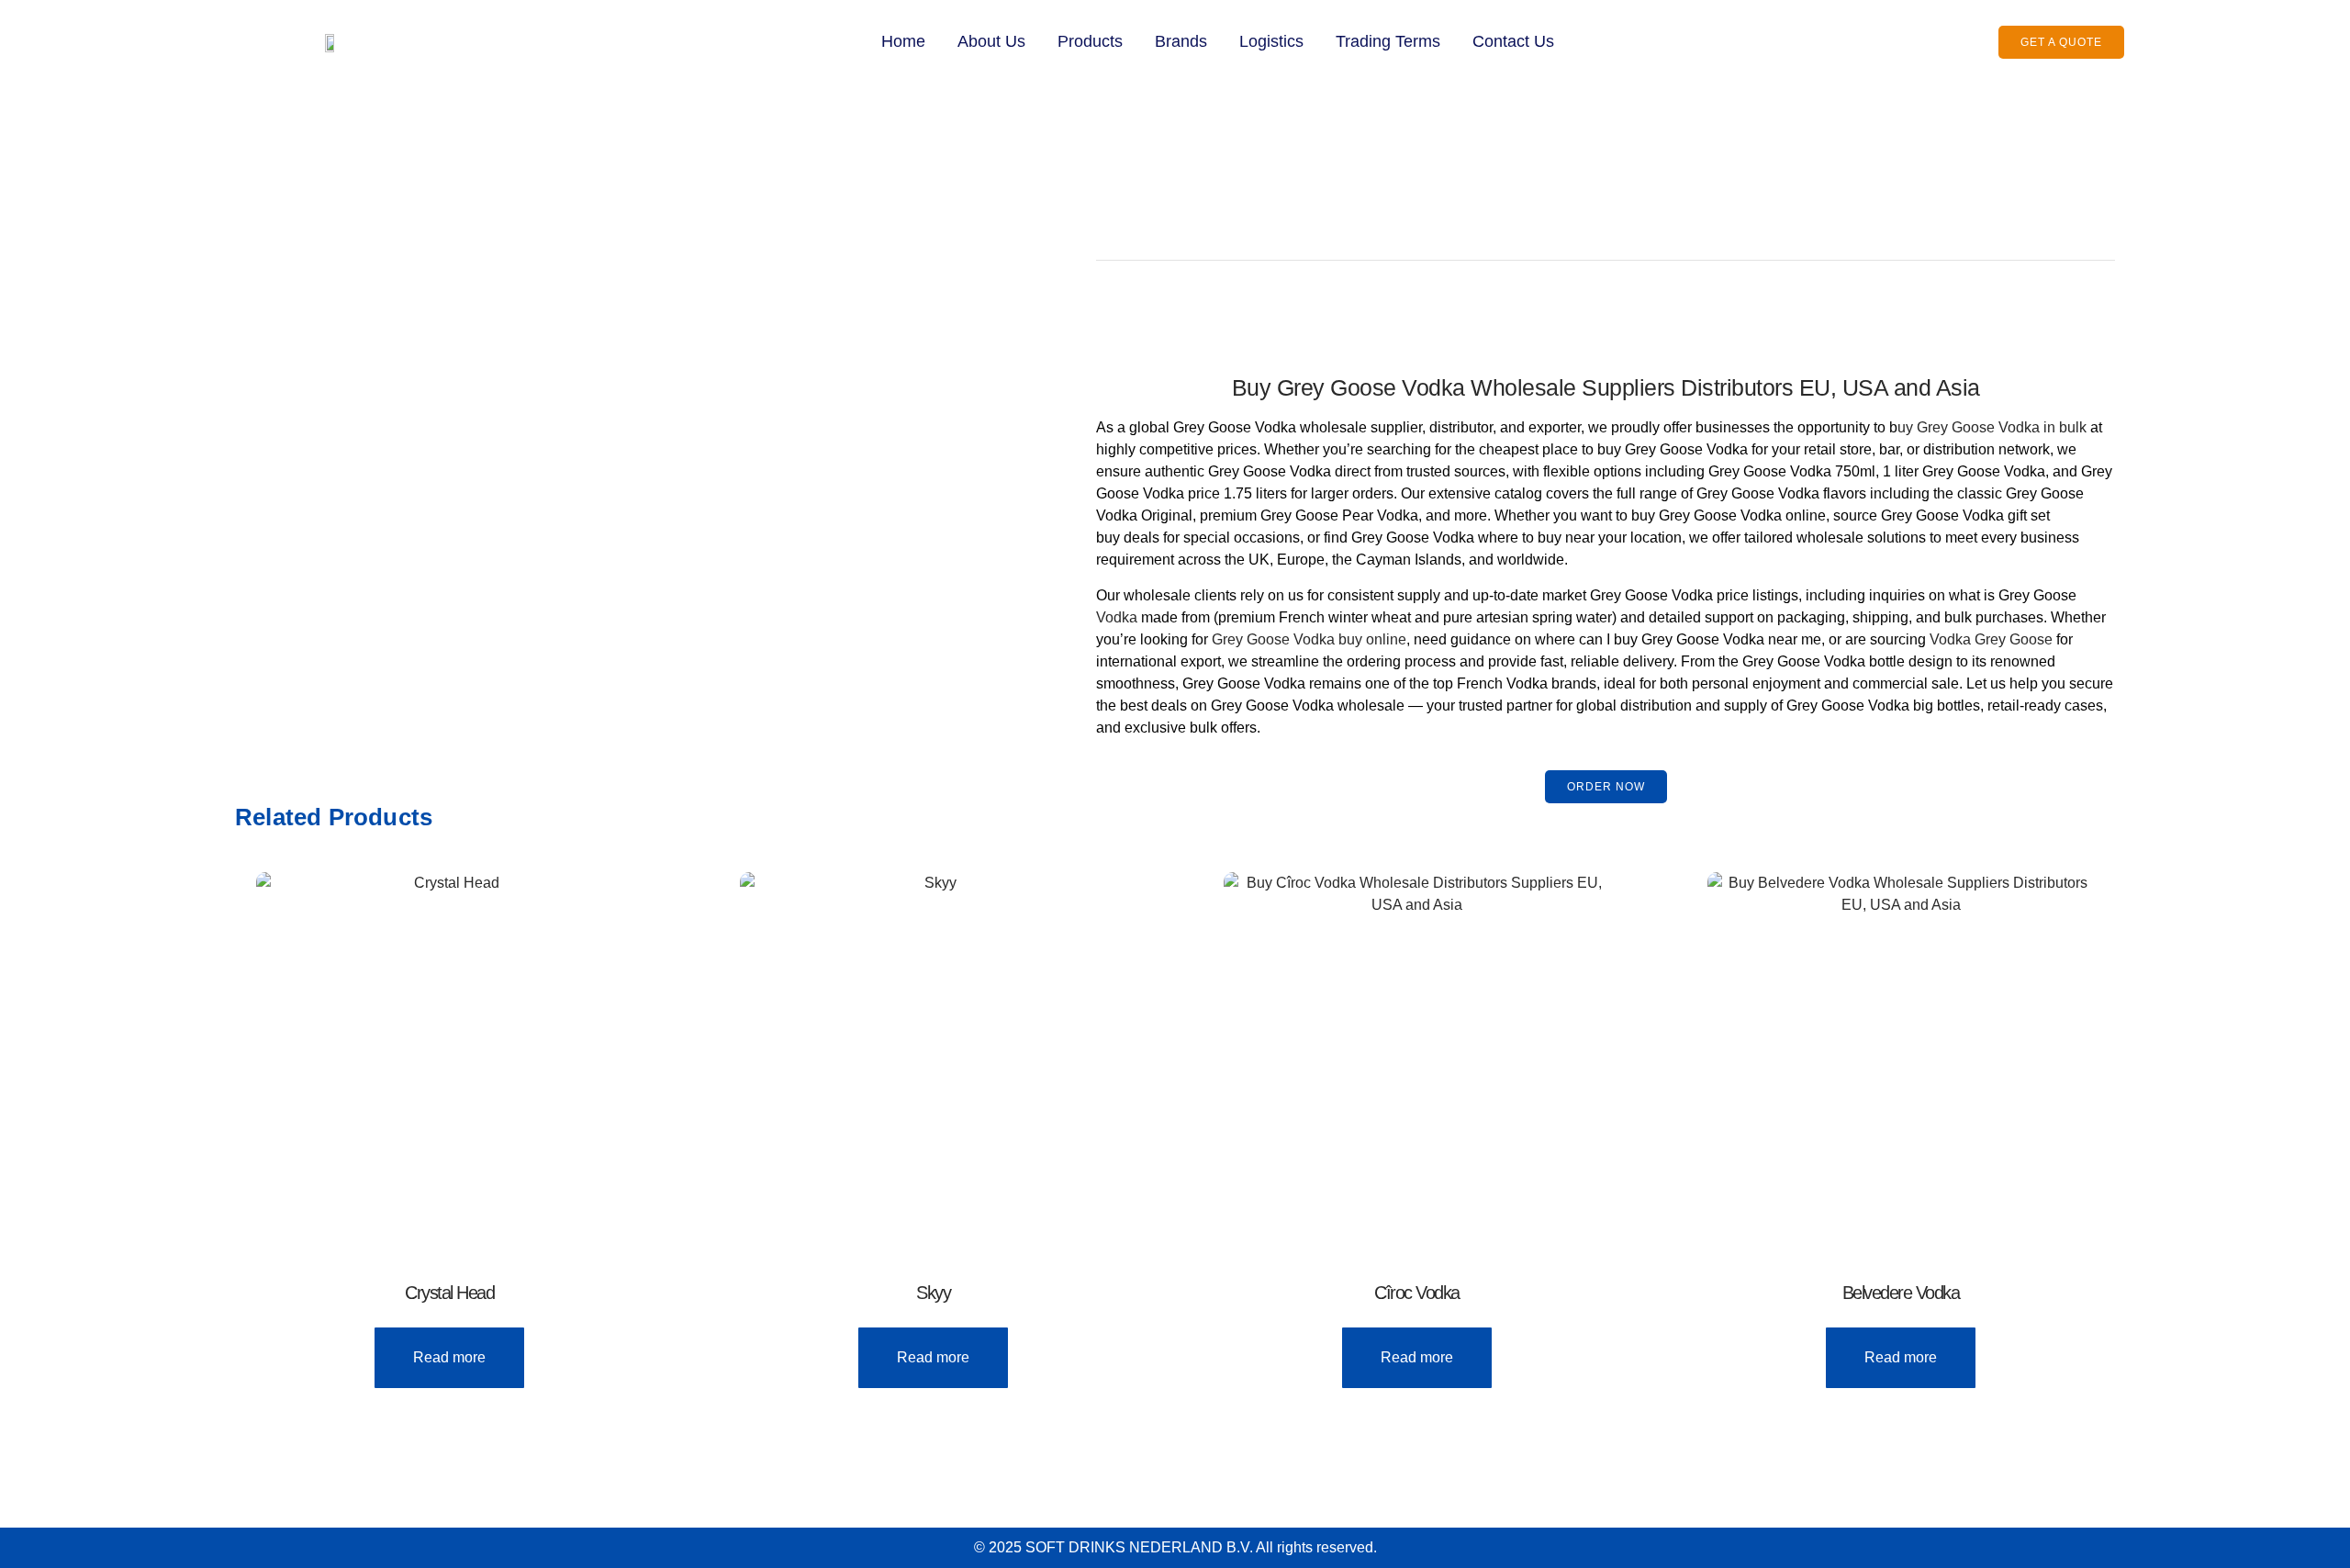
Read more (449, 1357)
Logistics (1271, 41)
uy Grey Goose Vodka (1969, 427)
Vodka (1117, 617)
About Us (991, 41)
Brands (1181, 41)
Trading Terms (1388, 41)
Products (1090, 41)
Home (903, 41)
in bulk (2063, 427)
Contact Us (1513, 41)
